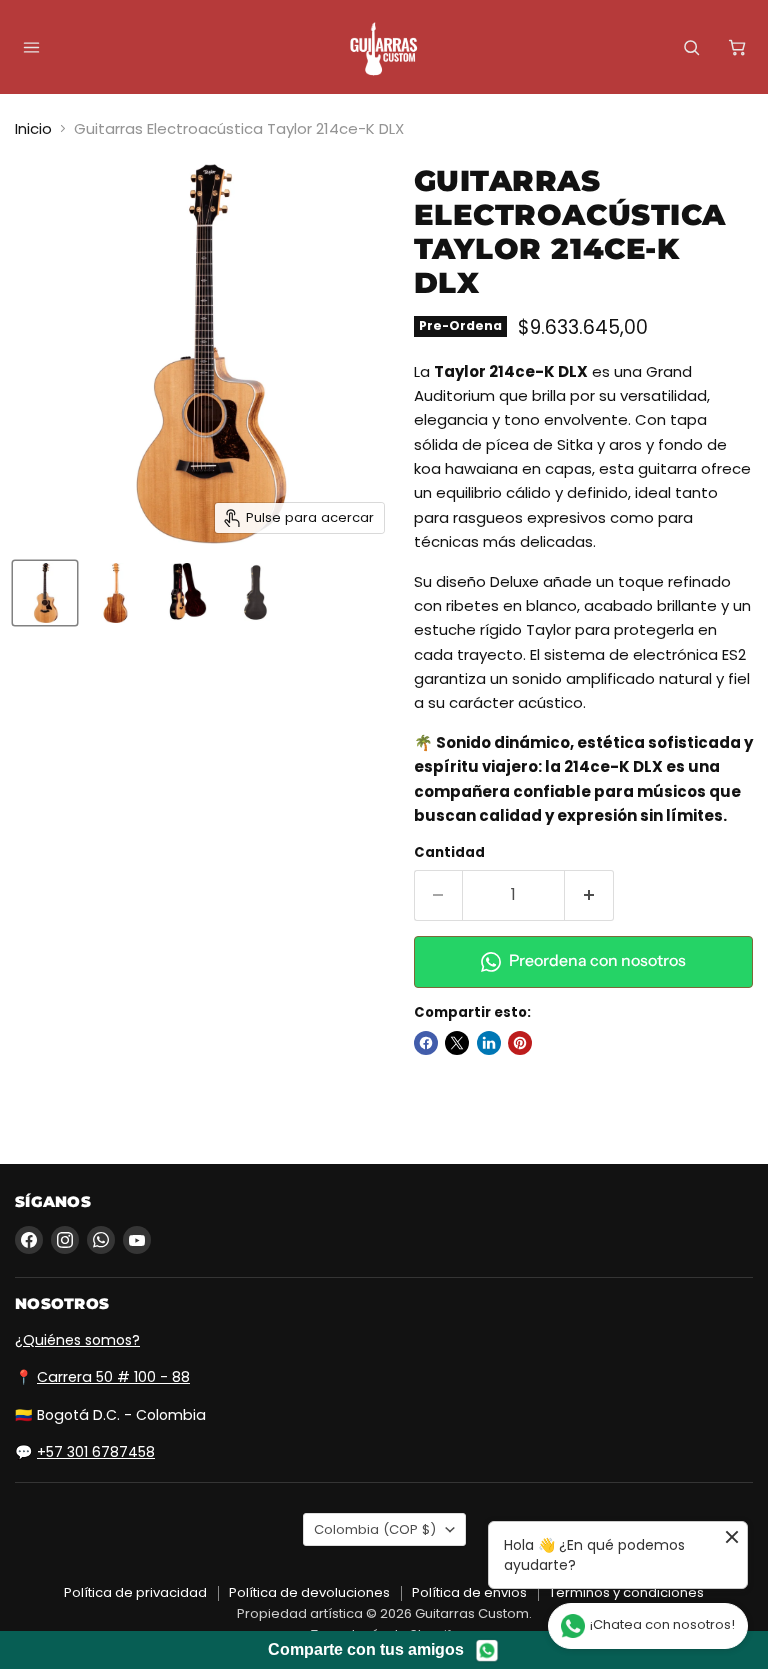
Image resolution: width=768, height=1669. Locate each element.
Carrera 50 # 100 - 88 (113, 1377)
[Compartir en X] (457, 1043)
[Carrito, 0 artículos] (737, 47)
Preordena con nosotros (597, 960)
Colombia (375, 1529)
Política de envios (469, 1592)
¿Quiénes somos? (77, 1340)
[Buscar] (691, 47)
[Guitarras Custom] (384, 49)
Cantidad (449, 852)
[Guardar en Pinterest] (520, 1043)
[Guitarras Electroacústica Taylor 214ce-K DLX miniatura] (45, 593)
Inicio (33, 128)
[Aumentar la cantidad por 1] (589, 895)
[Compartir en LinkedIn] (489, 1043)
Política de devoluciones (309, 1592)
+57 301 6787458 (96, 1452)
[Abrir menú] (31, 47)
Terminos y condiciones (626, 1592)
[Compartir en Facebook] (426, 1043)
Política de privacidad (135, 1592)
